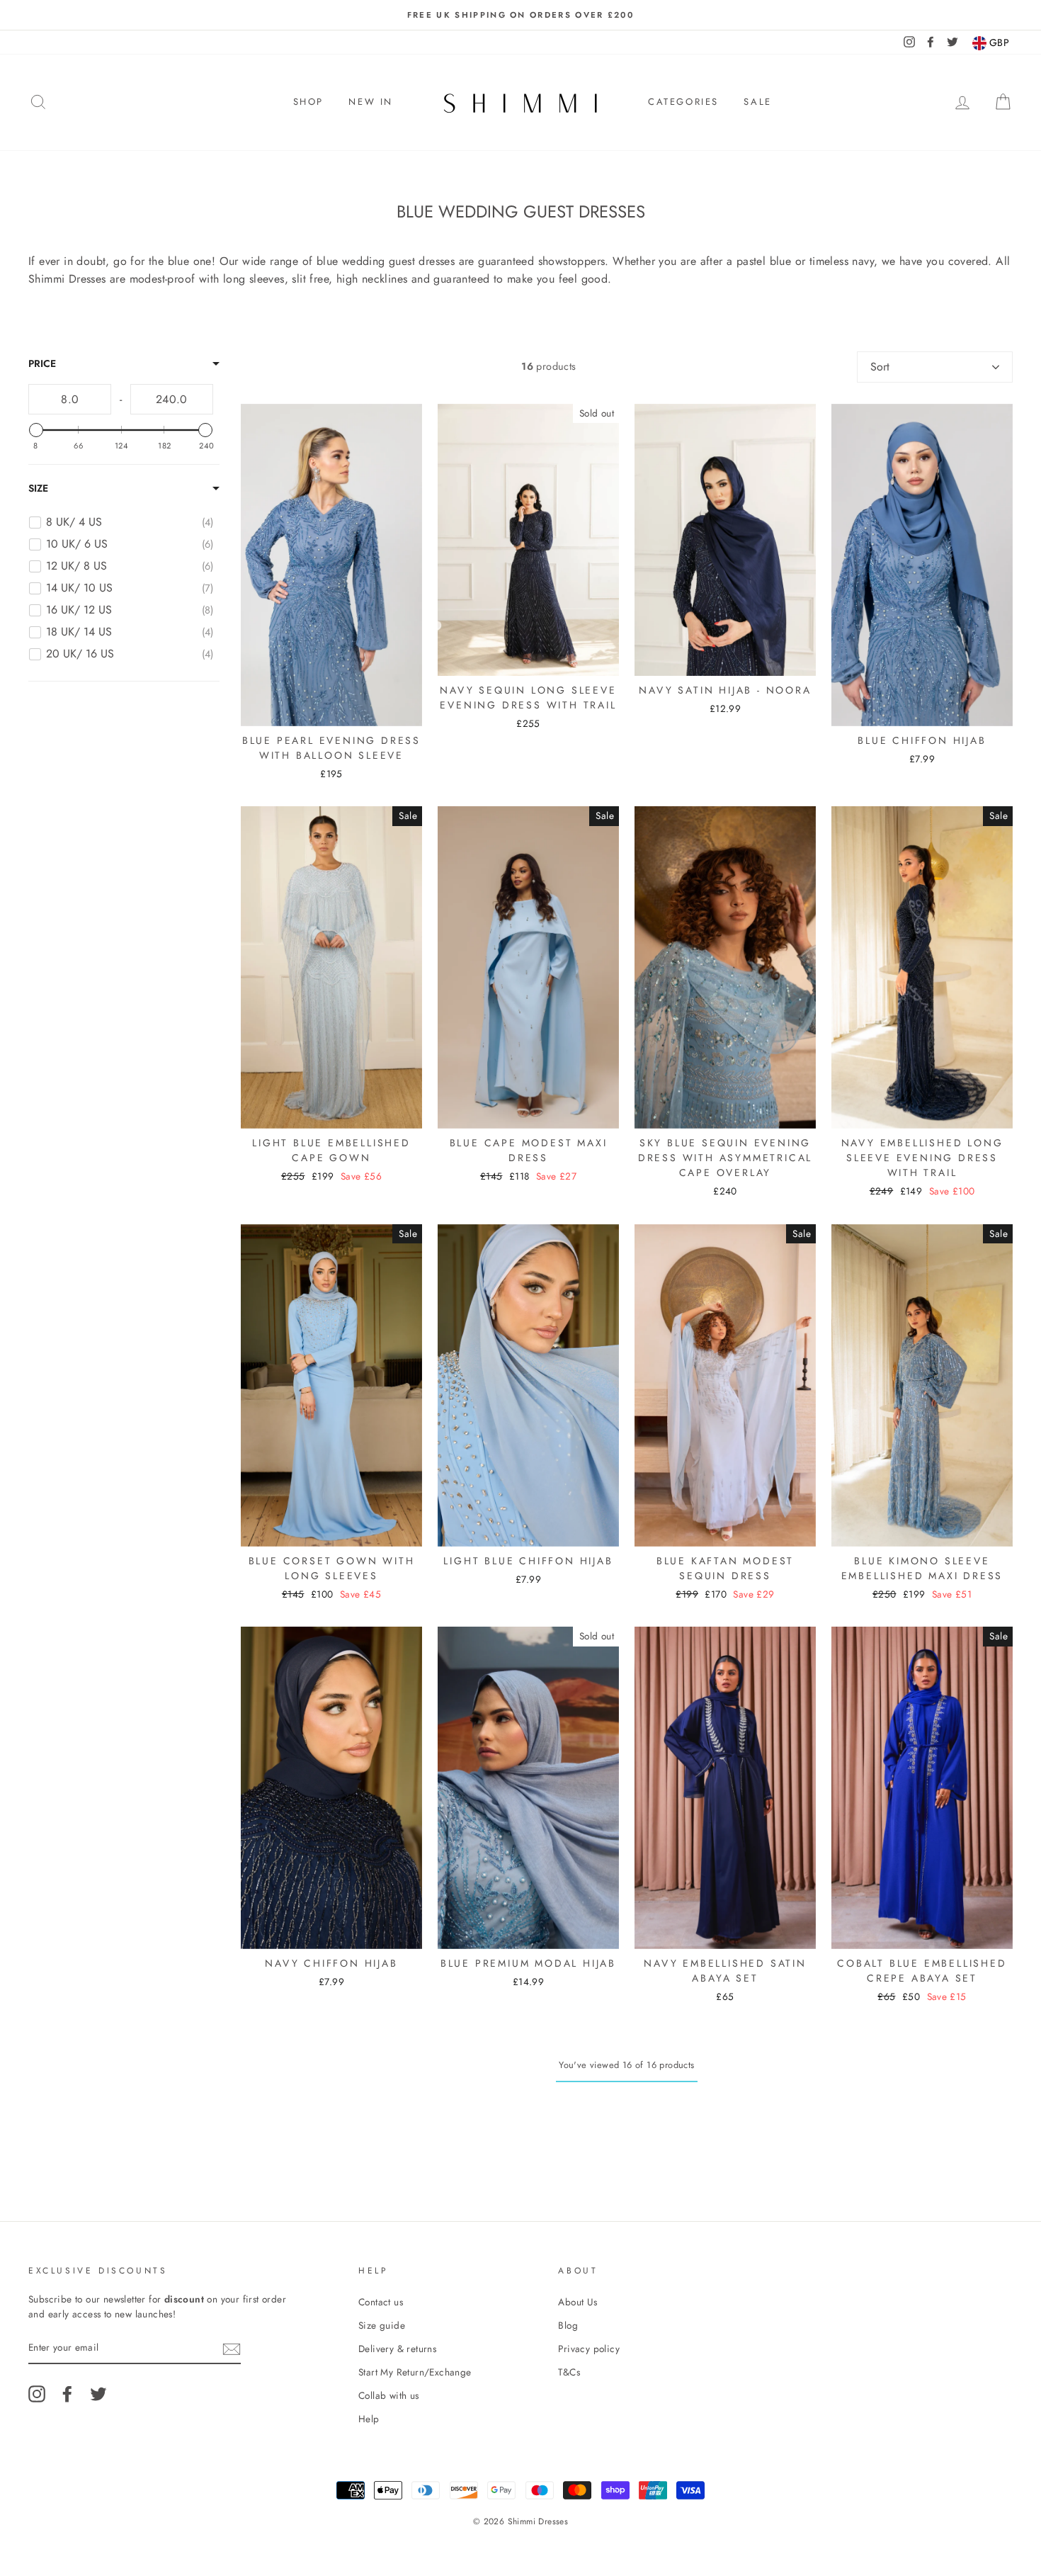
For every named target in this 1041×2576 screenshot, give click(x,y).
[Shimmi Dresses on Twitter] (98, 2394)
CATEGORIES (683, 102)
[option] (520, 15)
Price (42, 363)
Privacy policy (589, 2349)
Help (369, 2419)
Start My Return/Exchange (415, 2372)
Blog (568, 2325)
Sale (757, 102)
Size (38, 488)
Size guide (382, 2325)
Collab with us (389, 2395)
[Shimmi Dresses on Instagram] (37, 2394)
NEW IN (371, 102)
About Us (578, 2302)
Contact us (381, 2302)
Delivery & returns (397, 2349)
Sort (880, 367)
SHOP (308, 102)
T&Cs (569, 2372)
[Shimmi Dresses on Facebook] (67, 2394)
